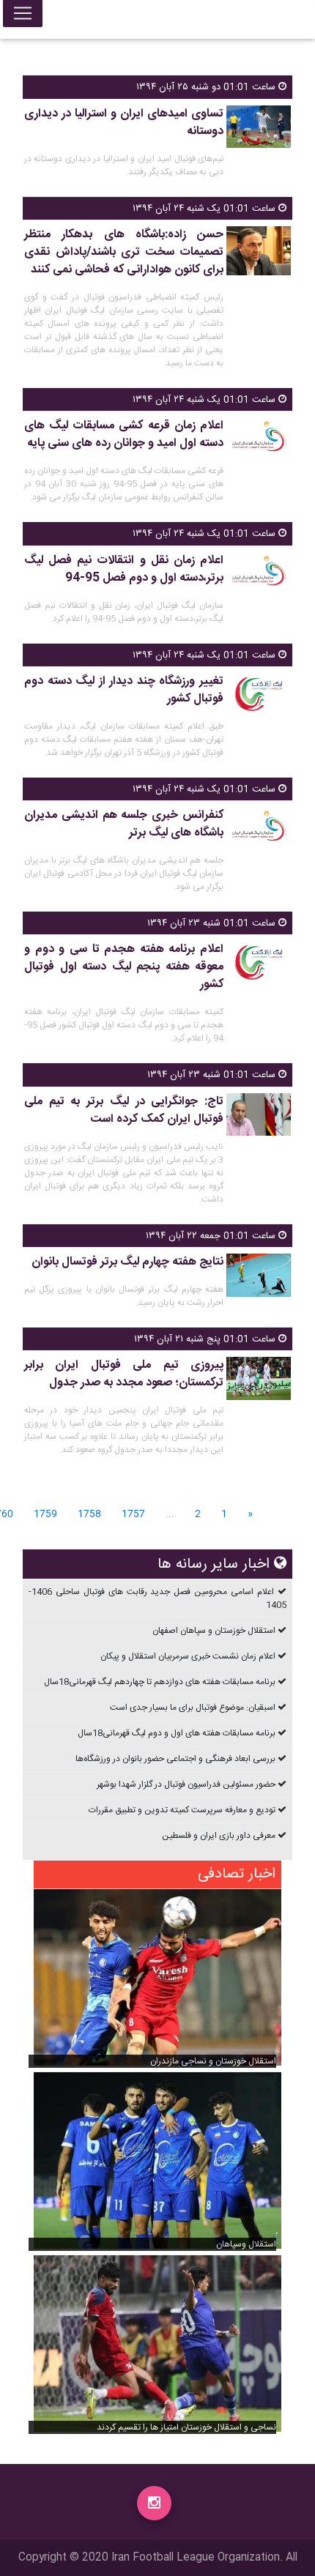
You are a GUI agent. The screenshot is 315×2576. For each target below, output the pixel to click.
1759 (45, 1515)
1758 (89, 1515)
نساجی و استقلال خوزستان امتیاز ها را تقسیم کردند (186, 2427)
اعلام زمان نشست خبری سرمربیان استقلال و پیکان (188, 1656)
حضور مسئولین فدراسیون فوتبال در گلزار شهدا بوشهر (186, 1784)
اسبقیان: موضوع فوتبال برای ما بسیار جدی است (193, 1708)
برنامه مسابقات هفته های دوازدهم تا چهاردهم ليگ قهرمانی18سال (160, 1682)
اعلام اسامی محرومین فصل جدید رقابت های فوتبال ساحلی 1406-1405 (157, 1598)
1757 (133, 1515)
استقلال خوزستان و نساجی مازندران (213, 2061)
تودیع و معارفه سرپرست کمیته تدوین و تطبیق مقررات (182, 1810)
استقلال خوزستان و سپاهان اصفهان (214, 1631)
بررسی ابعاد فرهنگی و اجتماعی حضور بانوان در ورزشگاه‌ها (175, 1759)
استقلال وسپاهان (246, 2244)
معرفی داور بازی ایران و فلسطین (219, 1836)
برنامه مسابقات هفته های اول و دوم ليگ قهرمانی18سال (177, 1733)
